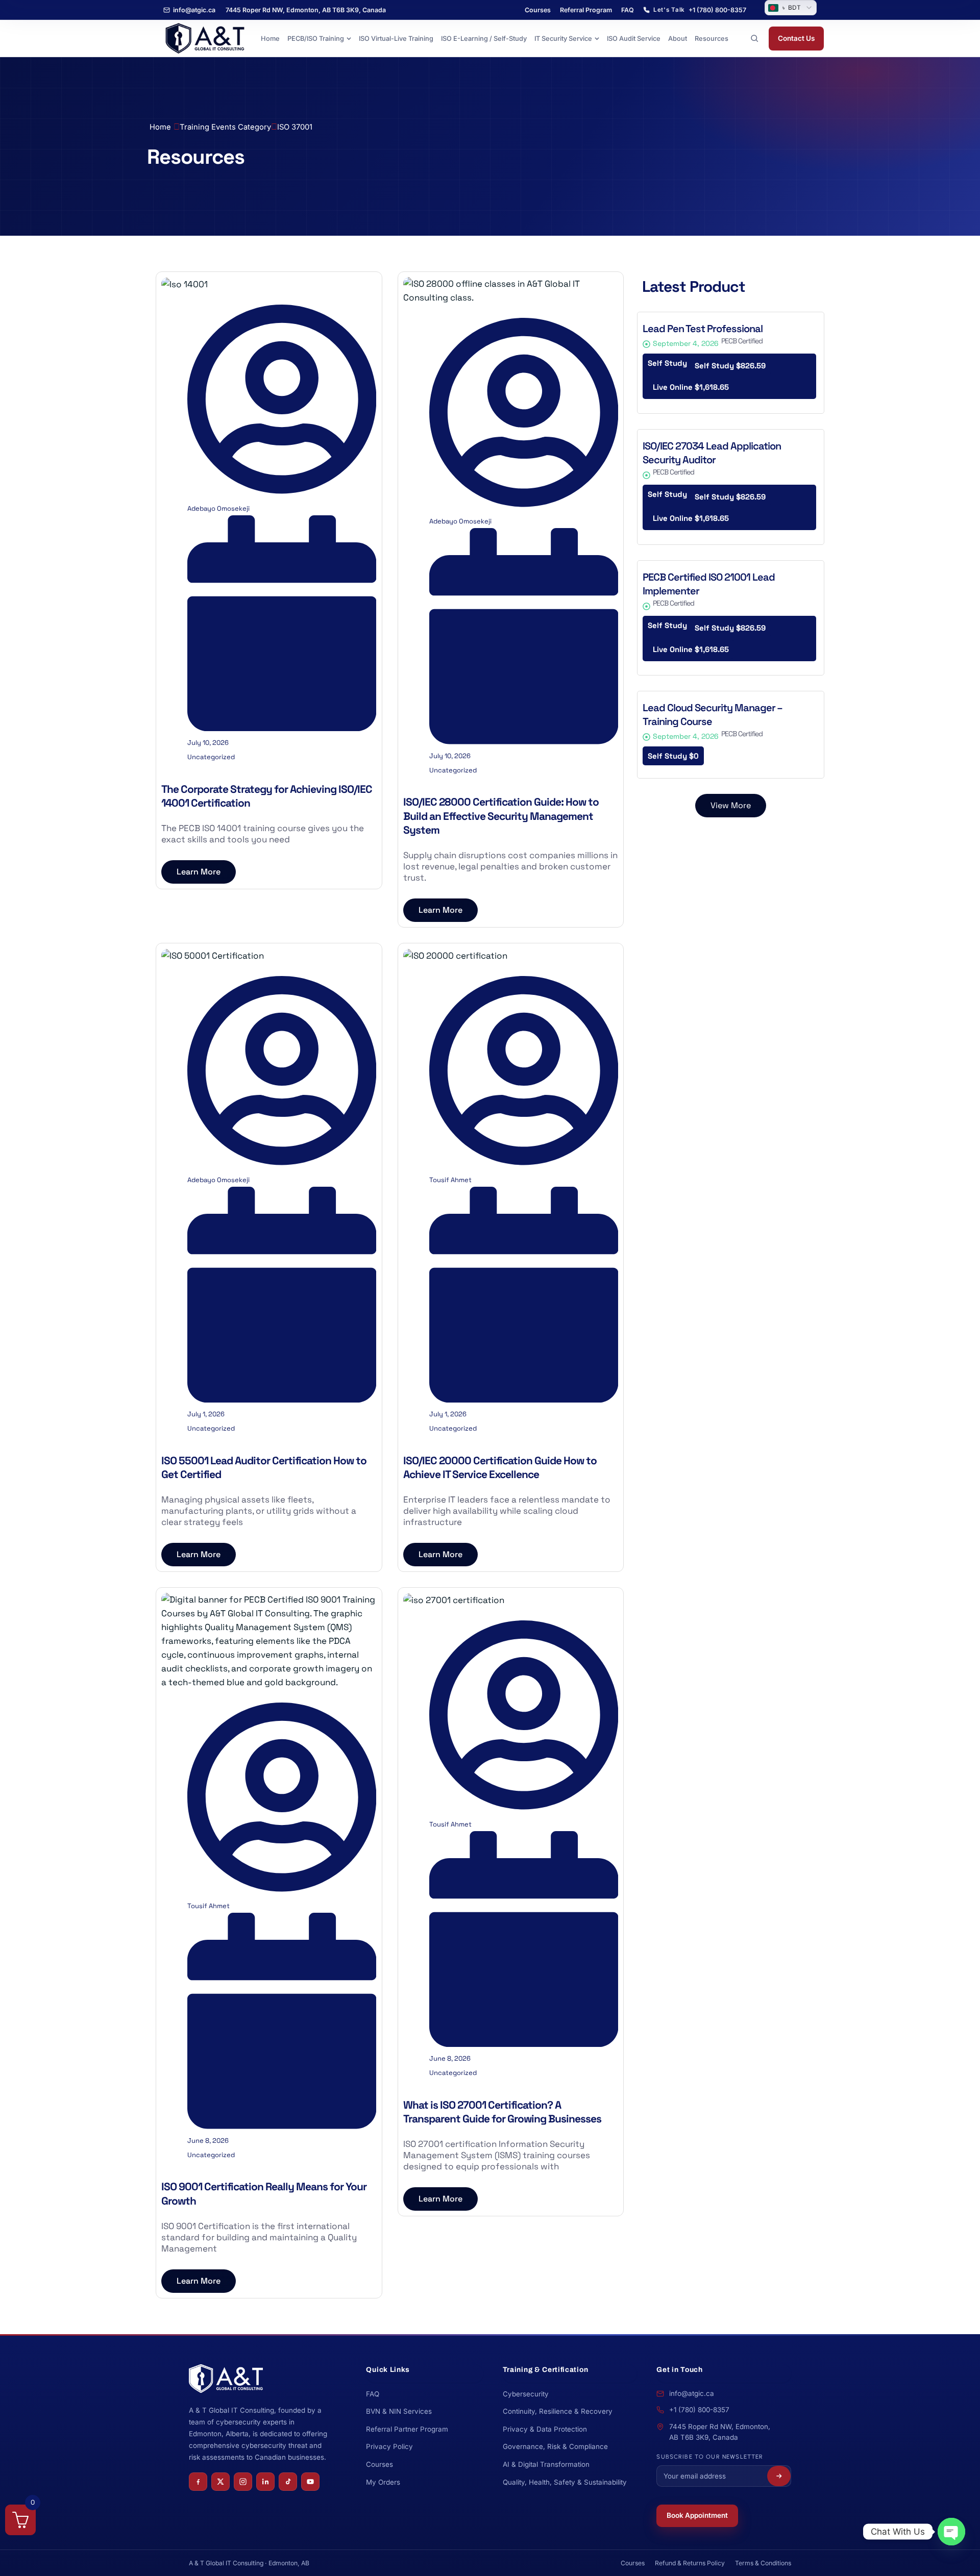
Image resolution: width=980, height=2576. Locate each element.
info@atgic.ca (194, 10)
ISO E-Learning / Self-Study (484, 39)
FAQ (628, 10)
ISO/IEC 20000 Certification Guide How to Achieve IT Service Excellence (500, 1467)
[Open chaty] (951, 2532)
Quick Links (388, 2370)
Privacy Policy (389, 2446)
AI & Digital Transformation (546, 2464)
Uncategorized (211, 757)
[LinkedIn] (265, 2482)
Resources (712, 39)
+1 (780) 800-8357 (699, 2410)
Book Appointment (697, 2515)
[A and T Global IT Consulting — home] (204, 39)
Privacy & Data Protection (545, 2429)
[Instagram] (243, 2482)
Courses (538, 10)
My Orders (383, 2482)
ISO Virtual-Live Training (396, 39)
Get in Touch (679, 2370)
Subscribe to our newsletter (710, 2457)
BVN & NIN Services (399, 2411)
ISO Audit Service (634, 39)
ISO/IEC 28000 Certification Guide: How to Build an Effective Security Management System (501, 816)
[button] (731, 806)
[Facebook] (198, 2482)
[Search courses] (754, 38)
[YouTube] (310, 2482)
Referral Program (586, 10)
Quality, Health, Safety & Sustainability (565, 2482)
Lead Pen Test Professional (703, 329)
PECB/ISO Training (316, 39)
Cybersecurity (526, 2394)
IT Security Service (563, 39)
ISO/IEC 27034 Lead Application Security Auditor (712, 453)
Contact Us (796, 38)
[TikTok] (288, 2482)
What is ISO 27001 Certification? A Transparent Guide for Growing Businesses (502, 2112)
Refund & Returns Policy (690, 2563)
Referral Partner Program (407, 2429)
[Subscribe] (779, 2476)
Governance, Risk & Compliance (555, 2446)
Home (270, 39)
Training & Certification (546, 2370)
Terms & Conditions (763, 2563)
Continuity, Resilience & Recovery (558, 2411)
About (678, 39)
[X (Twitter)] (220, 2482)
